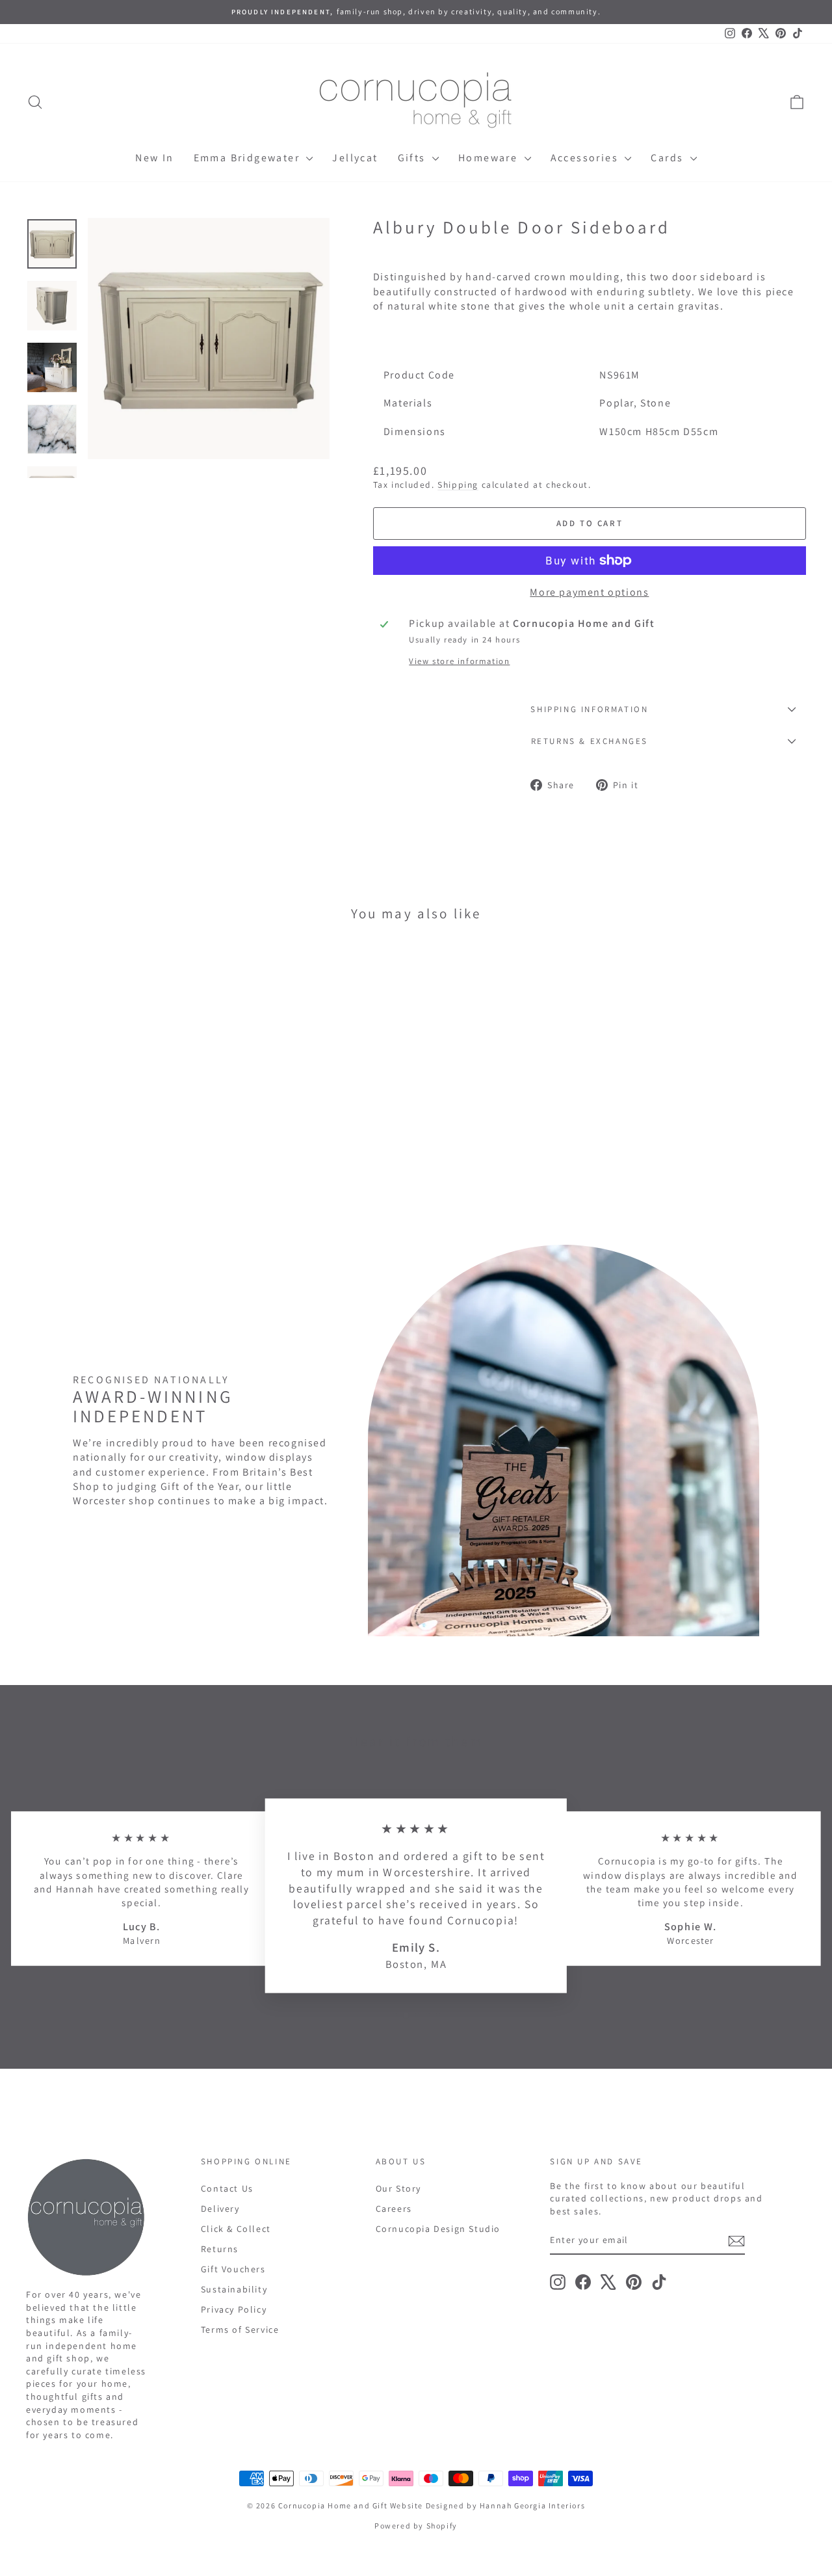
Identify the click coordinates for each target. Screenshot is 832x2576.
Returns (220, 2249)
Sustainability (234, 2289)
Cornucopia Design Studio (438, 2229)
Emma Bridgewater (249, 158)
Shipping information (589, 709)
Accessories (586, 158)
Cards (669, 158)
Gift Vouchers (233, 2269)
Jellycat (355, 158)
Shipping (458, 485)
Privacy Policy (234, 2309)
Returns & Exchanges (590, 741)
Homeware (490, 158)
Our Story (398, 2188)
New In (154, 158)
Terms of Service (240, 2330)
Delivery (220, 2209)
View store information (459, 661)
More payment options (589, 592)
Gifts (413, 158)
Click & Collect (236, 2229)
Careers (394, 2209)
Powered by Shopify (416, 2526)
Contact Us (227, 2188)
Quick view (118, 1122)
